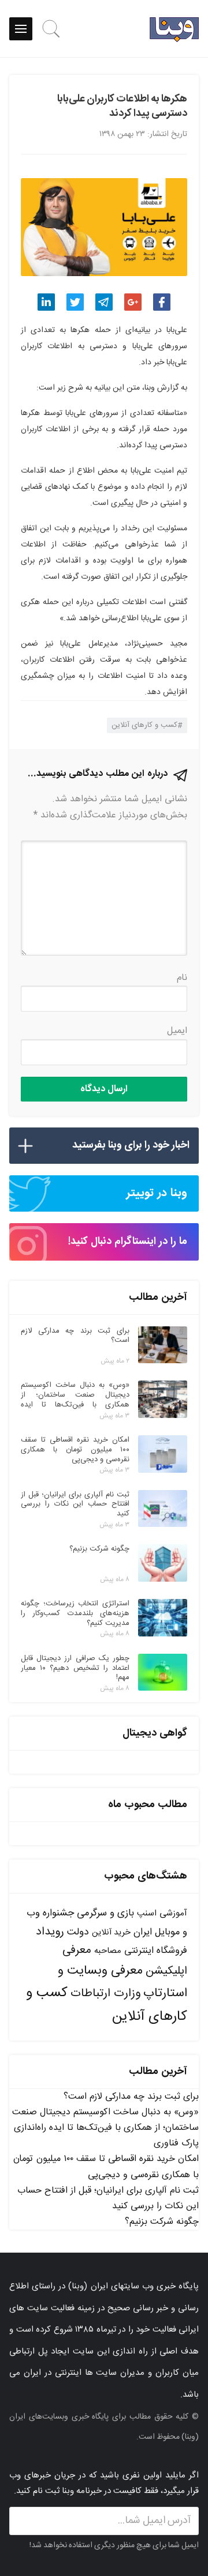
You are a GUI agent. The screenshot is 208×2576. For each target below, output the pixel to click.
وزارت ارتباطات (105, 1994)
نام (182, 978)
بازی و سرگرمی (105, 1913)
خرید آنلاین (111, 1933)
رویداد (50, 1932)
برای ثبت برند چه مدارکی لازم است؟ (131, 2097)
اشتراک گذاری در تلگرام (104, 302)
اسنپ (147, 1913)
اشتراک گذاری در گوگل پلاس (133, 302)
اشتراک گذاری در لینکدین (46, 302)
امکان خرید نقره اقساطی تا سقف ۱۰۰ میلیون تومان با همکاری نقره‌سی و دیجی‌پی (106, 2167)
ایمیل (177, 1031)
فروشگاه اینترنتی (156, 1951)
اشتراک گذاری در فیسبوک (162, 302)
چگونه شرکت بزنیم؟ (162, 2222)
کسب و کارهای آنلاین (144, 725)
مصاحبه (108, 1951)
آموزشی (173, 1913)
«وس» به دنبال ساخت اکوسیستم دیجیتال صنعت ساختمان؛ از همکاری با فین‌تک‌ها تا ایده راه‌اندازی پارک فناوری (105, 2128)
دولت (78, 1932)
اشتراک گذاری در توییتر (75, 302)
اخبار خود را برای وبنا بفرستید (131, 1145)
